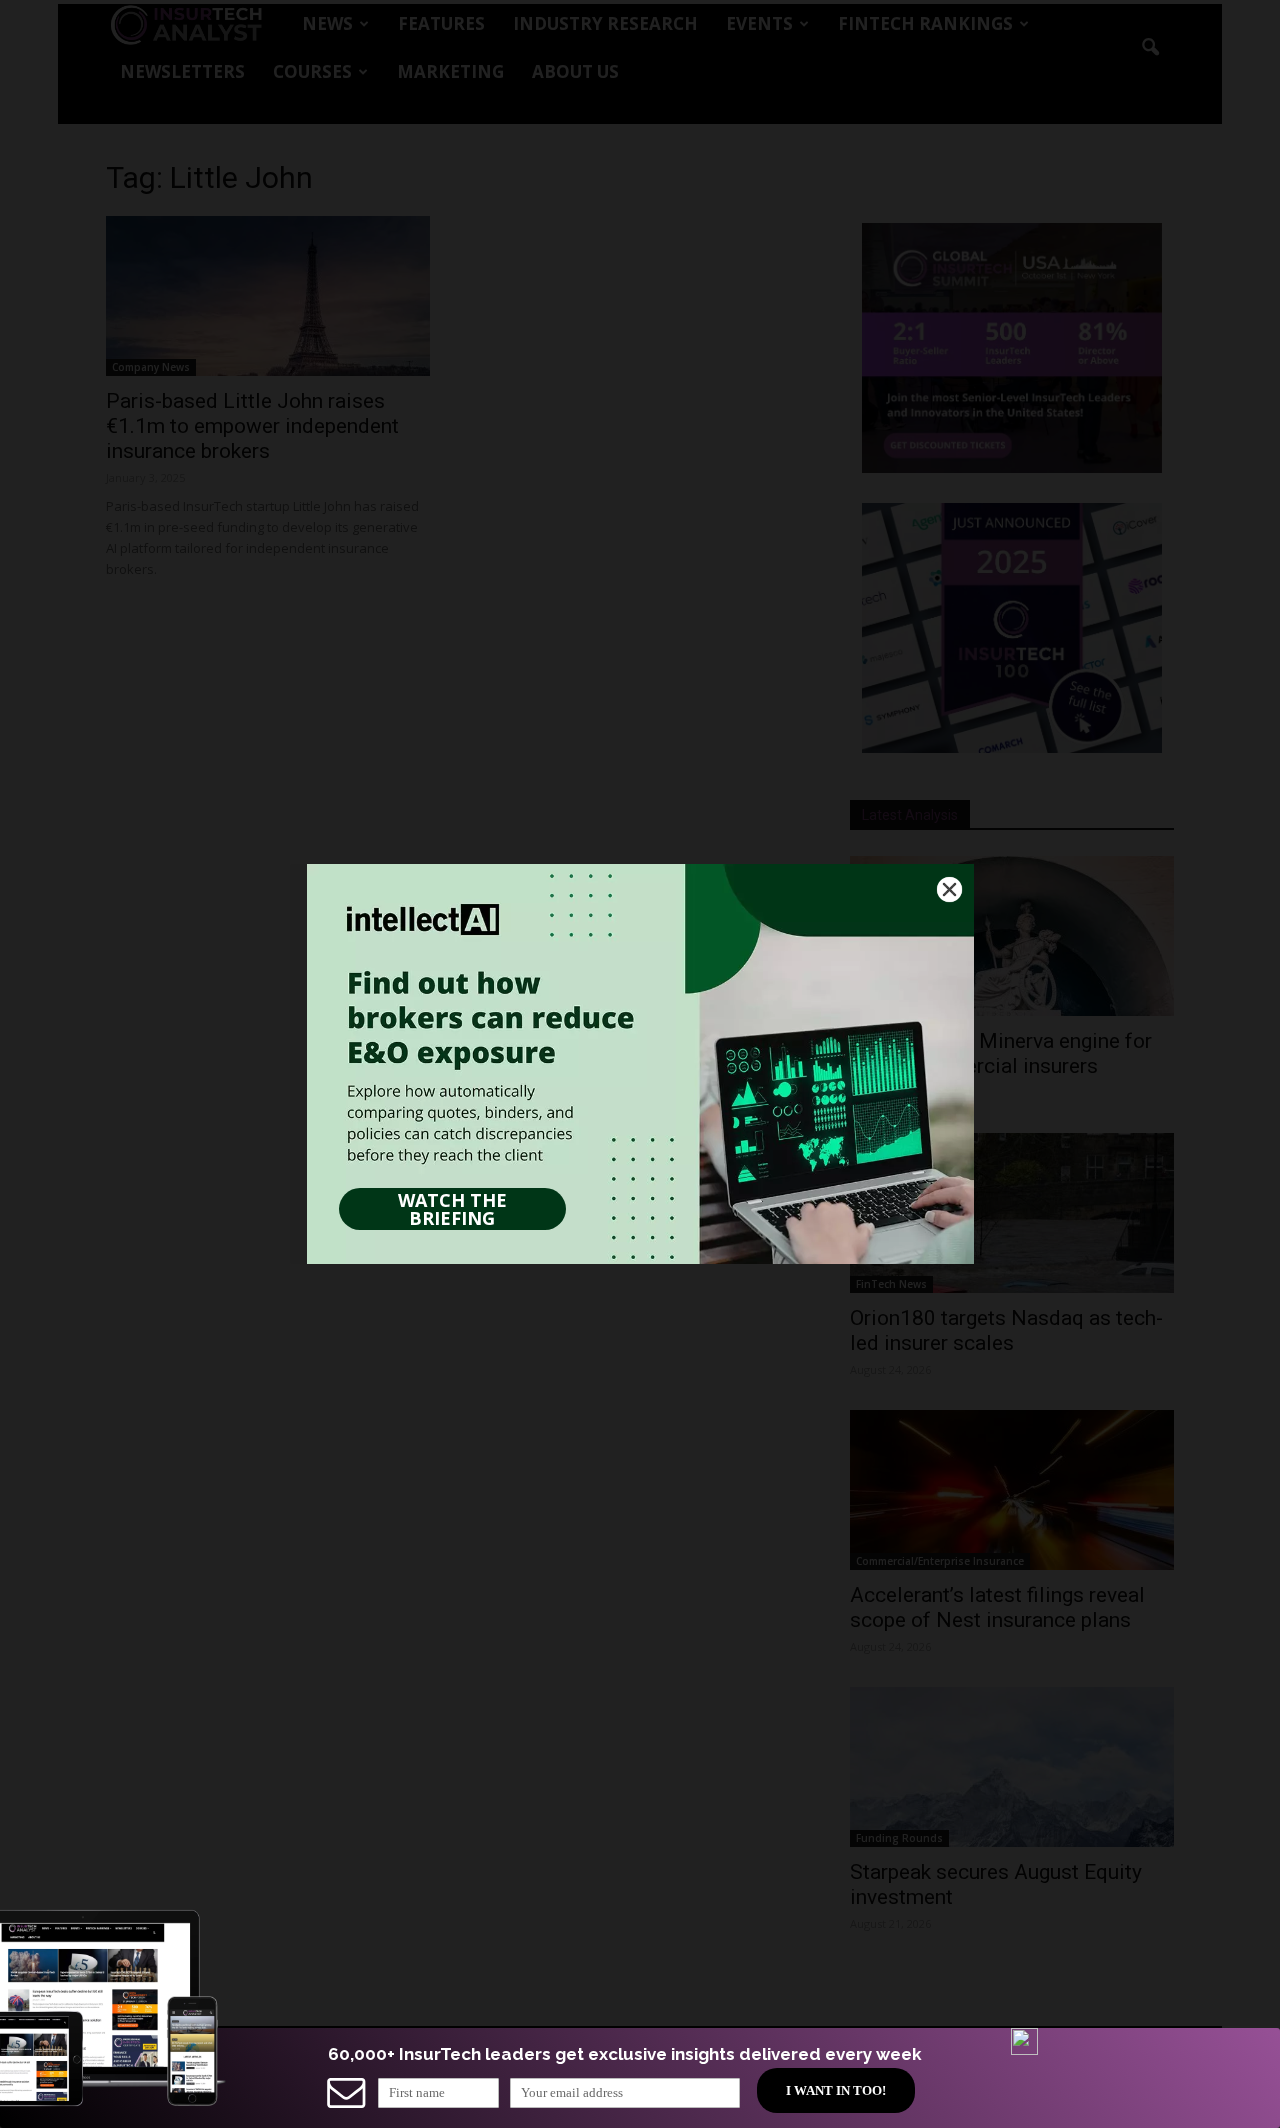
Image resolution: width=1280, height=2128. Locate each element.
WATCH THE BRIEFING (452, 1209)
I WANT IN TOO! (836, 2090)
